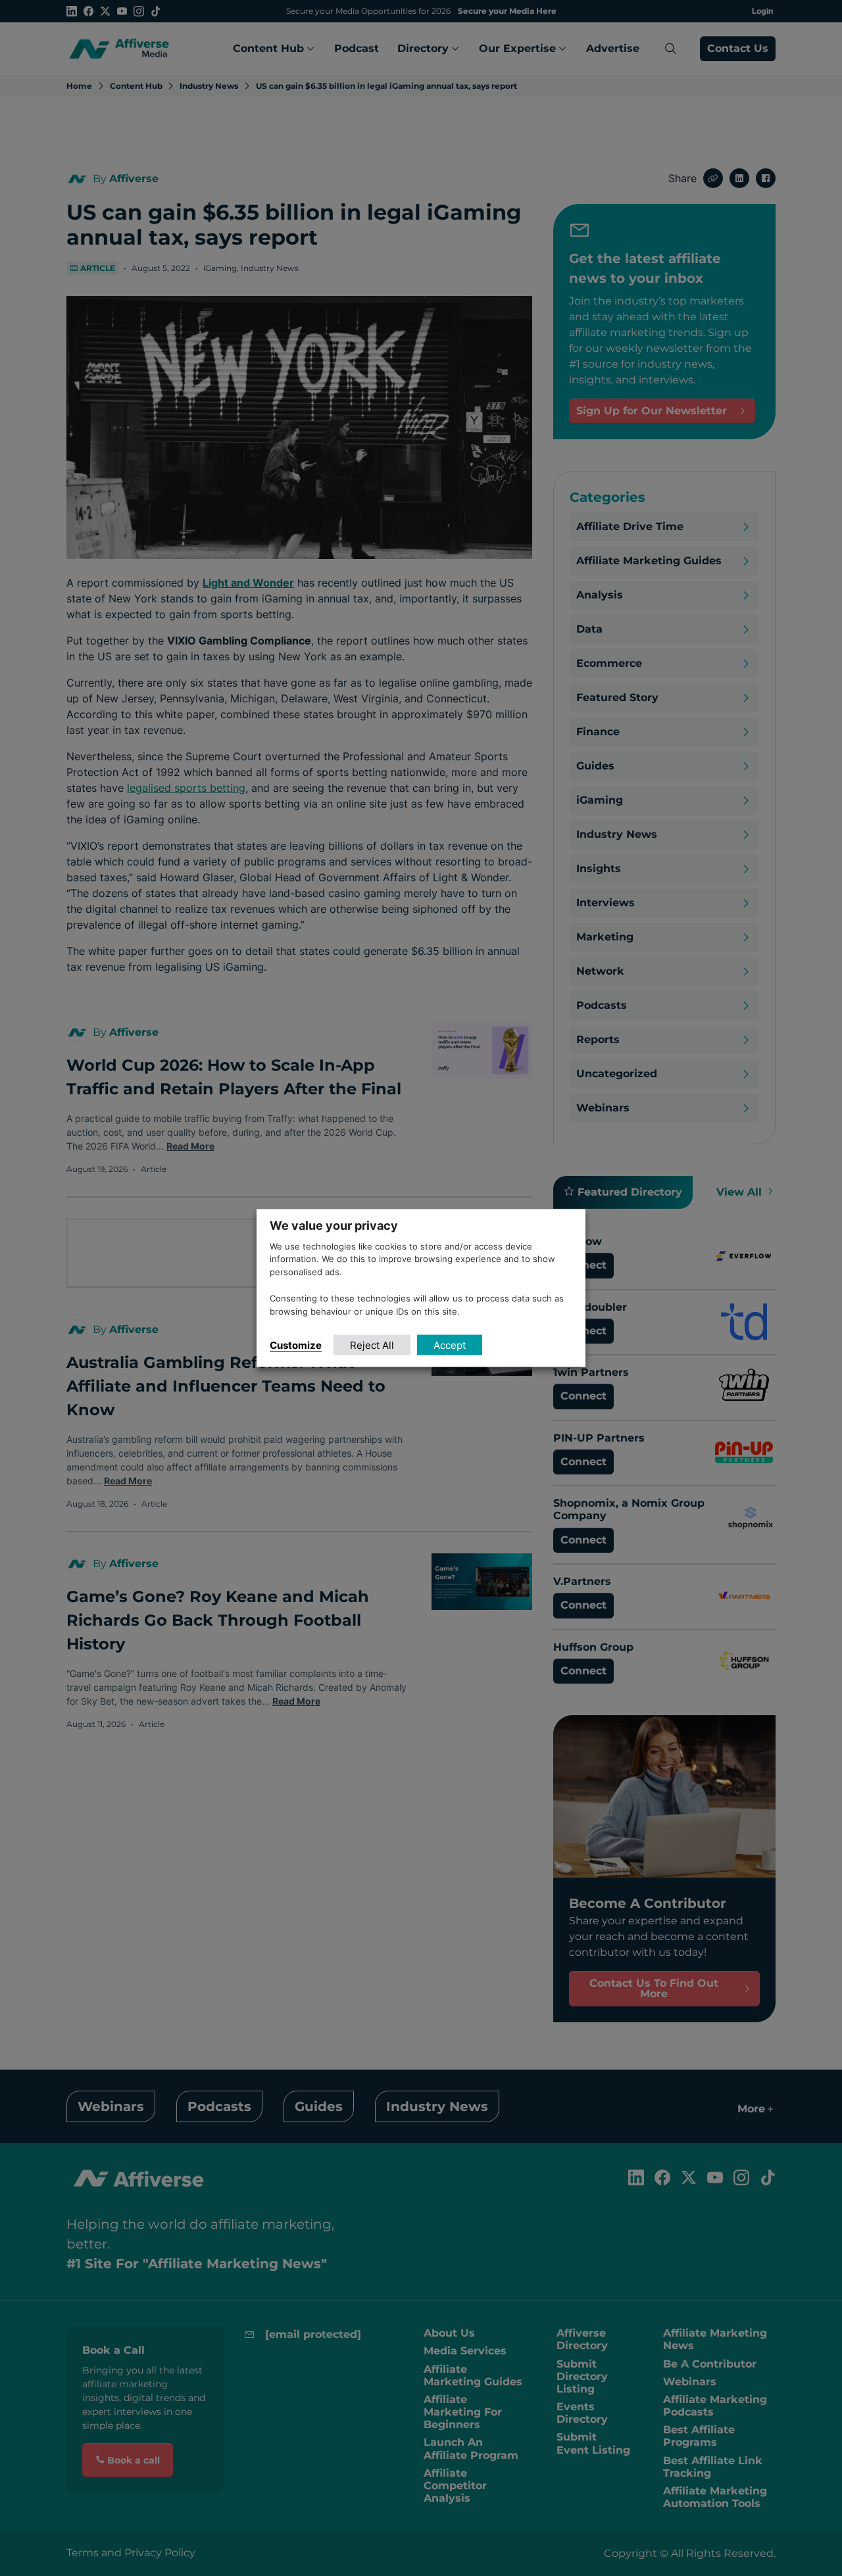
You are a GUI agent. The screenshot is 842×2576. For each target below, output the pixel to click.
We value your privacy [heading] (334, 1225)
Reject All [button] (372, 1345)
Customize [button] (296, 1345)
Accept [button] (450, 1345)
